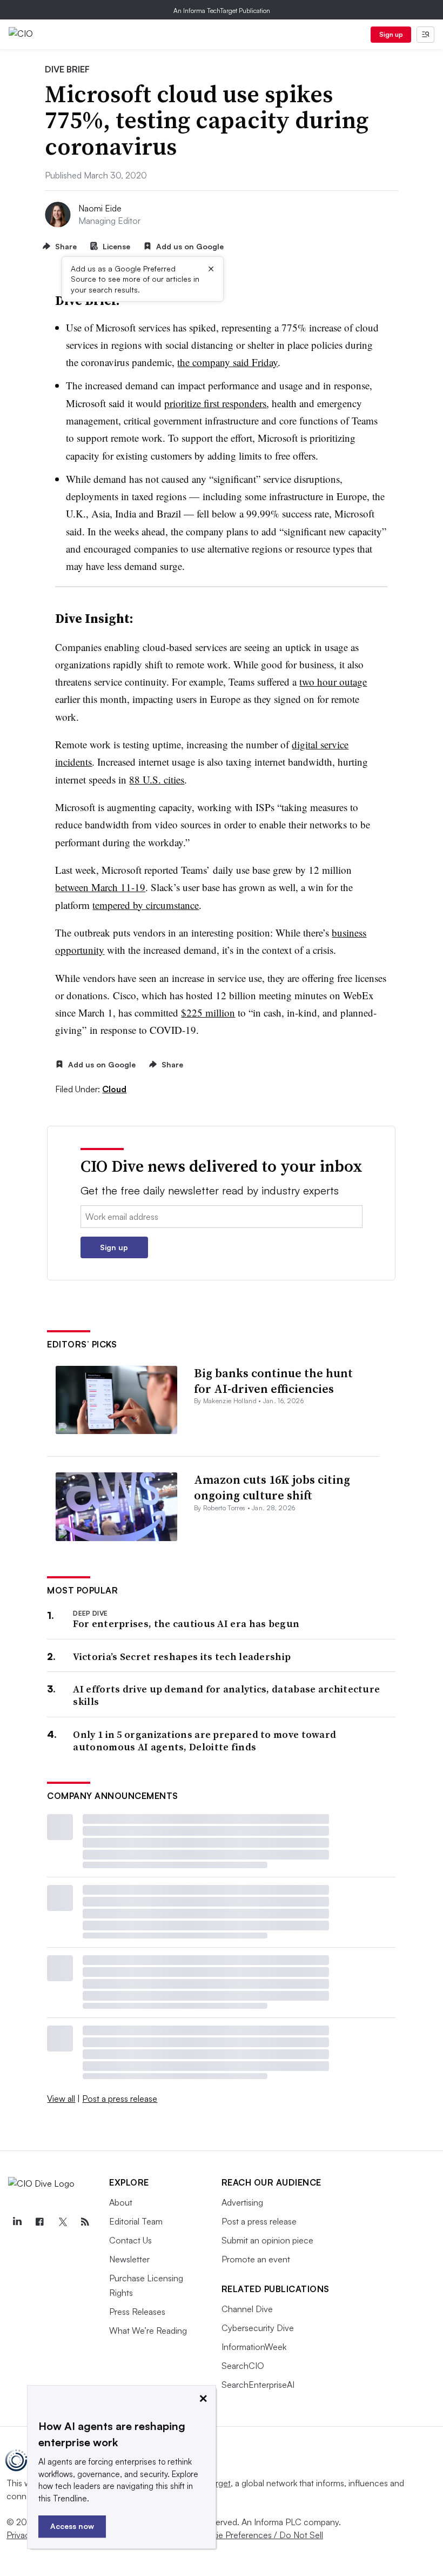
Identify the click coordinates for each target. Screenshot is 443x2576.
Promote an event (256, 2259)
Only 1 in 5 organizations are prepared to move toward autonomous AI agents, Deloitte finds (204, 1741)
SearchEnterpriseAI (258, 2385)
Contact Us (130, 2240)
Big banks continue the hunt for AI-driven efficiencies (273, 1381)
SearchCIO (243, 2366)
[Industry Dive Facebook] (39, 2222)
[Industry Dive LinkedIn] (17, 2222)
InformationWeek (254, 2347)
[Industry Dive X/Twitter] (62, 2222)
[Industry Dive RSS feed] (85, 2222)
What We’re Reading (148, 2331)
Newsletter (129, 2259)
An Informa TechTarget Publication (222, 11)
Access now (72, 2526)
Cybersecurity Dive (258, 2328)
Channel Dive (247, 2309)
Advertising (242, 2202)
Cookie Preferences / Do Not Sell (259, 2535)
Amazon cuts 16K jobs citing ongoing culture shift (272, 1487)
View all (61, 2099)
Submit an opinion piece (267, 2240)
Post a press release (120, 2099)
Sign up (391, 34)
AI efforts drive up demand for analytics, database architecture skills (226, 1695)
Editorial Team (136, 2221)
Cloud (114, 1089)
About (121, 2202)
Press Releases (137, 2312)
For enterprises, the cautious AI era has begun (186, 1624)
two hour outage (333, 682)
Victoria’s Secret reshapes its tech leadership (182, 1657)
